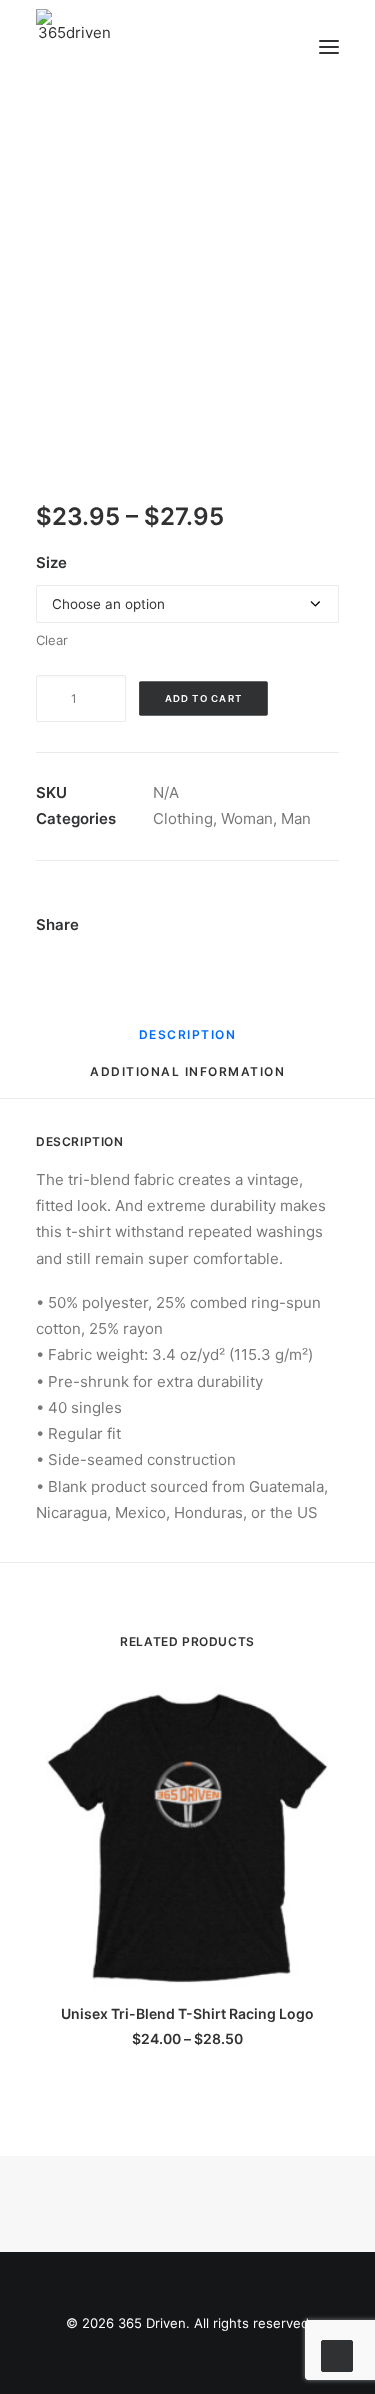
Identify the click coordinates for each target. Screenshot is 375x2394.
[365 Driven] (74, 46)
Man (296, 818)
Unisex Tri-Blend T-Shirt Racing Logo (187, 2013)
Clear (52, 640)
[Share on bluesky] (305, 903)
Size (51, 562)
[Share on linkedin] (253, 903)
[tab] (187, 1079)
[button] (329, 46)
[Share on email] (184, 927)
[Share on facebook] (149, 903)
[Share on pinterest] (227, 903)
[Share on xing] (158, 927)
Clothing (183, 818)
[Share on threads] (201, 903)
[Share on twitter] (175, 903)
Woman (247, 818)
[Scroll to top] (337, 2354)
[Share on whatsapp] (279, 903)
